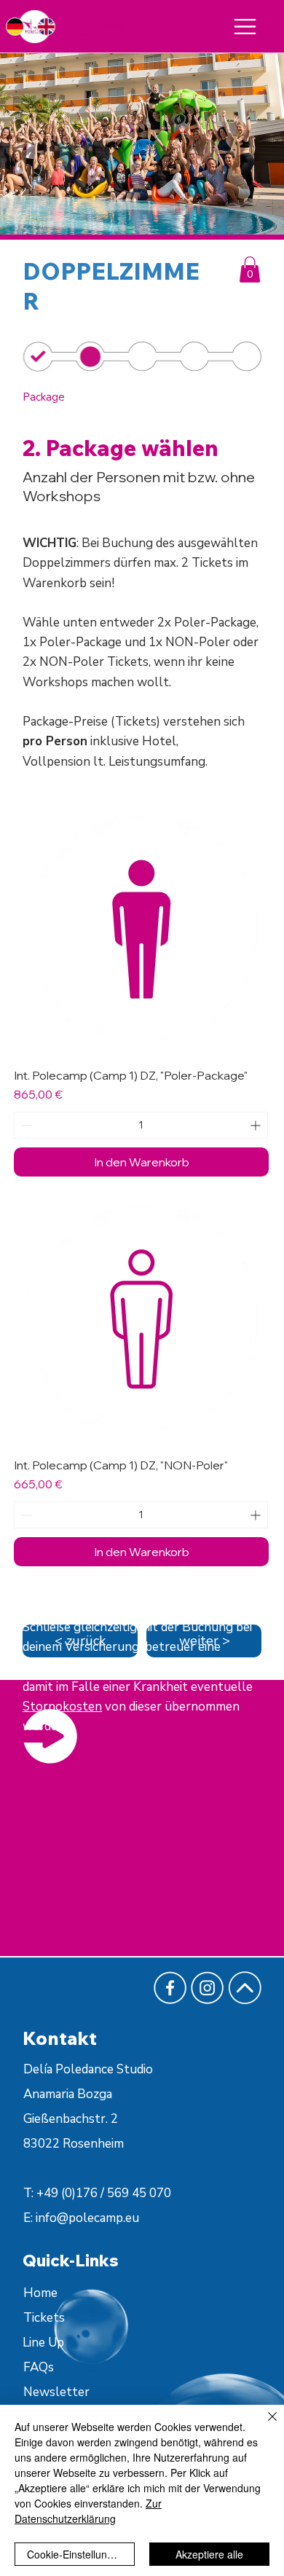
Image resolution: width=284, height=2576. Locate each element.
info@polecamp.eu (87, 2218)
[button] (250, 270)
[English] (45, 27)
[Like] (249, 357)
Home (40, 2293)
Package (44, 397)
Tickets (44, 2318)
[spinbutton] (141, 1125)
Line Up (43, 2343)
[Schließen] (264, 2425)
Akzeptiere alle (209, 2554)
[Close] (245, 27)
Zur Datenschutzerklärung (88, 2511)
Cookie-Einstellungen (76, 2554)
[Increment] (257, 1125)
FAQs (39, 2367)
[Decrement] (25, 1125)
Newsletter (56, 2392)
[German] (15, 27)
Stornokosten (62, 1707)
